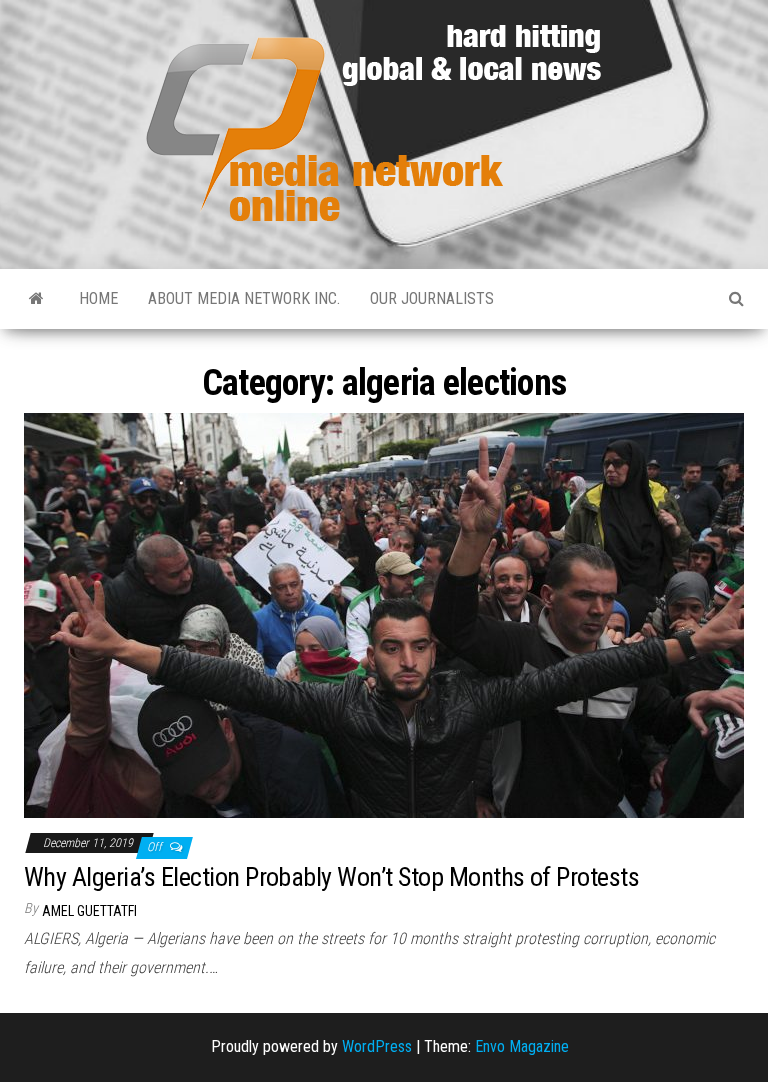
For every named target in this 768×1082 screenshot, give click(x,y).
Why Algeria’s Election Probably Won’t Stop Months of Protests (331, 877)
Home (98, 298)
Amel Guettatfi (89, 911)
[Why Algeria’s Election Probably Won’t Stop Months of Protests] (384, 614)
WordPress (377, 1046)
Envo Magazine (522, 1046)
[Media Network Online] (36, 299)
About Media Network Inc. (244, 298)
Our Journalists (432, 298)
